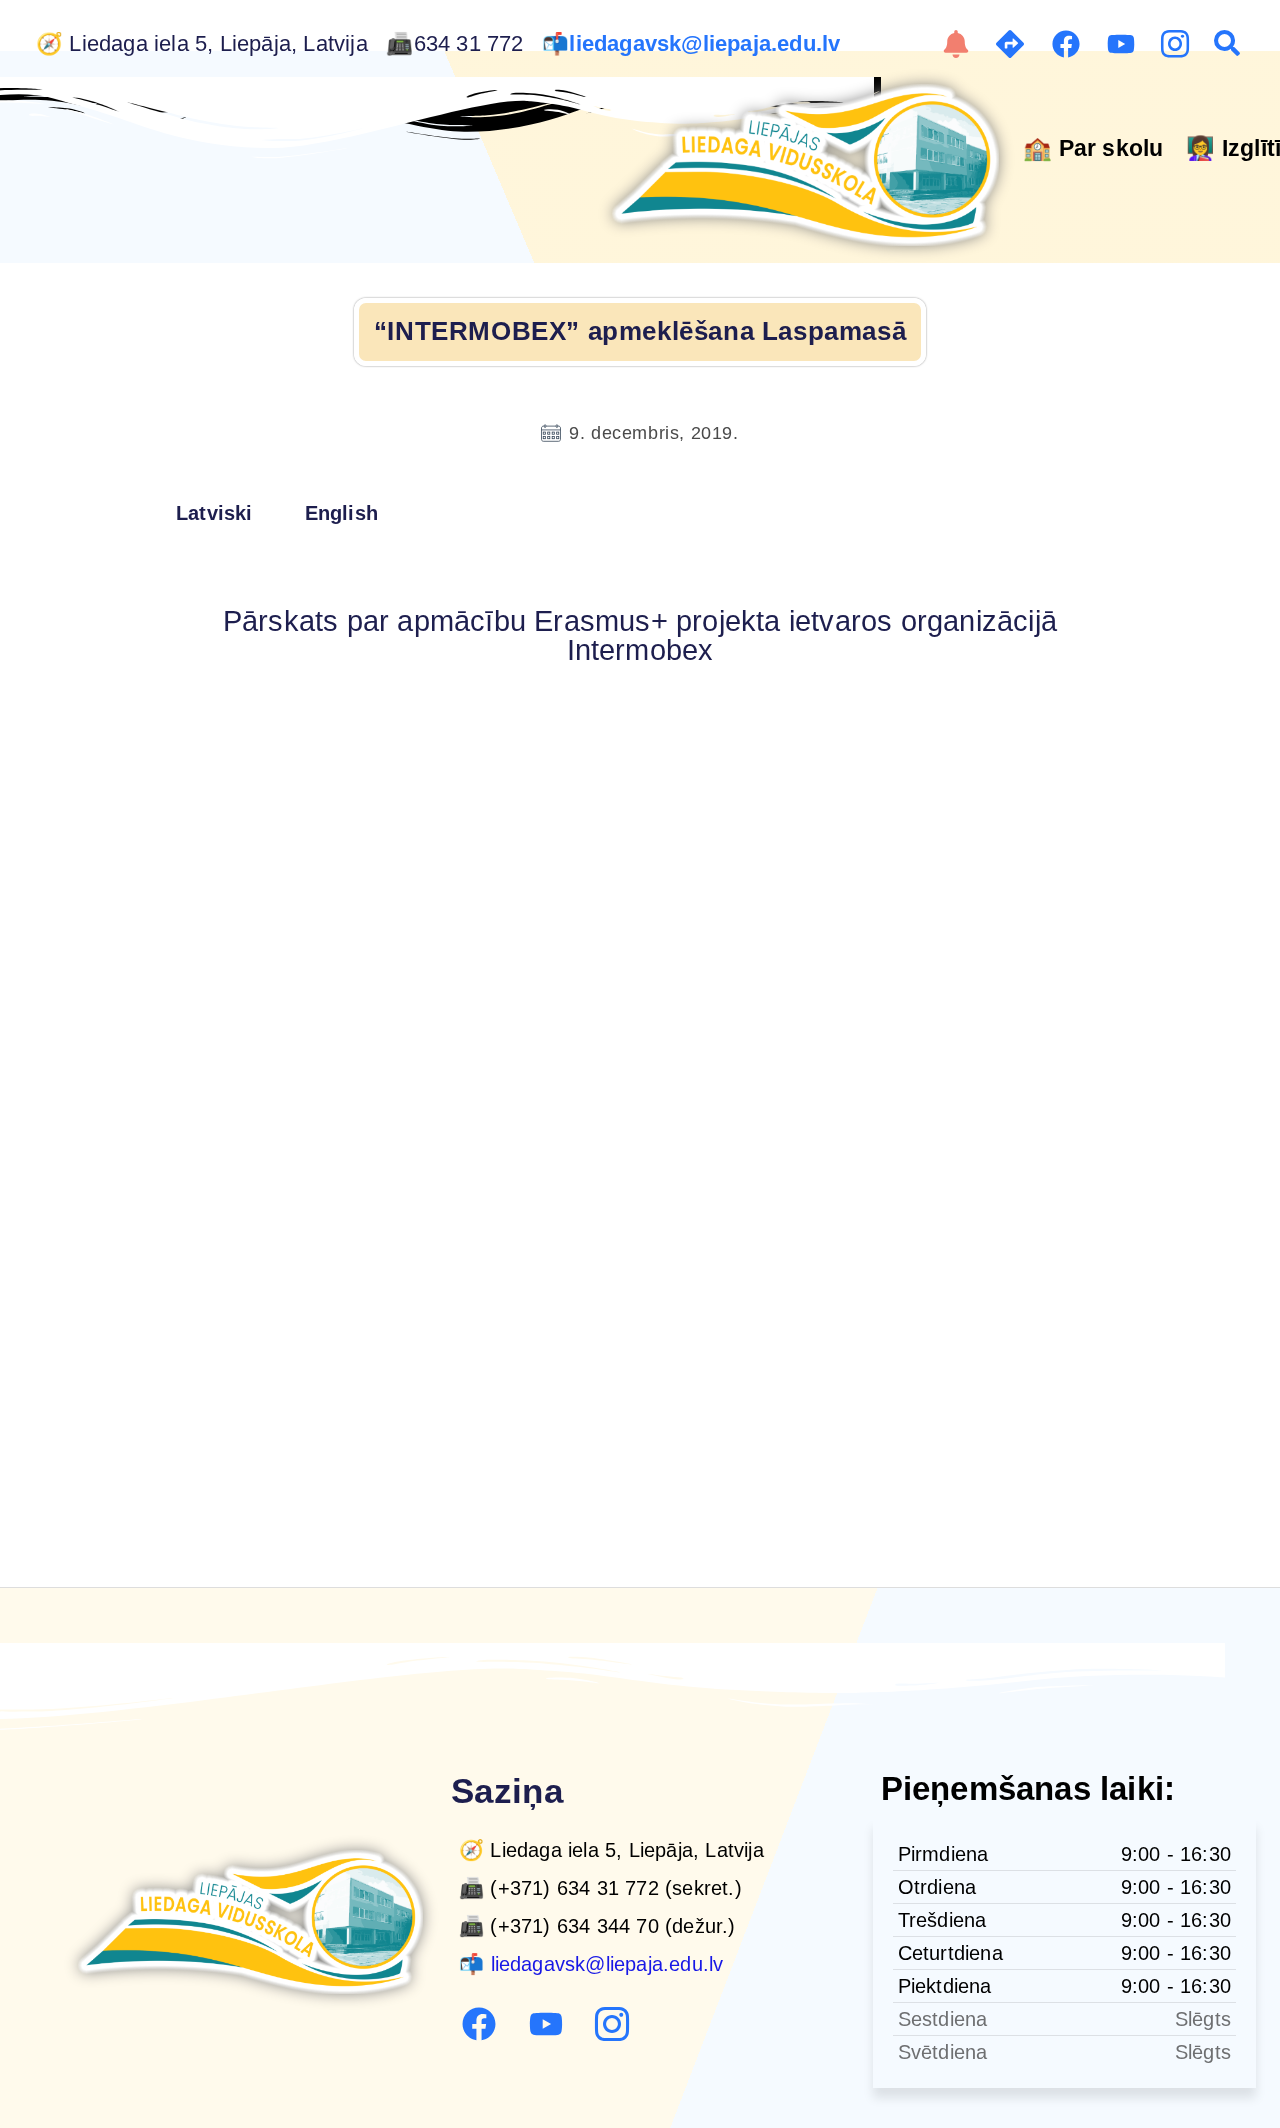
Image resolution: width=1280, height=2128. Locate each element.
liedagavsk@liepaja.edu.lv (707, 44)
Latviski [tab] (214, 513)
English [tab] (341, 513)
